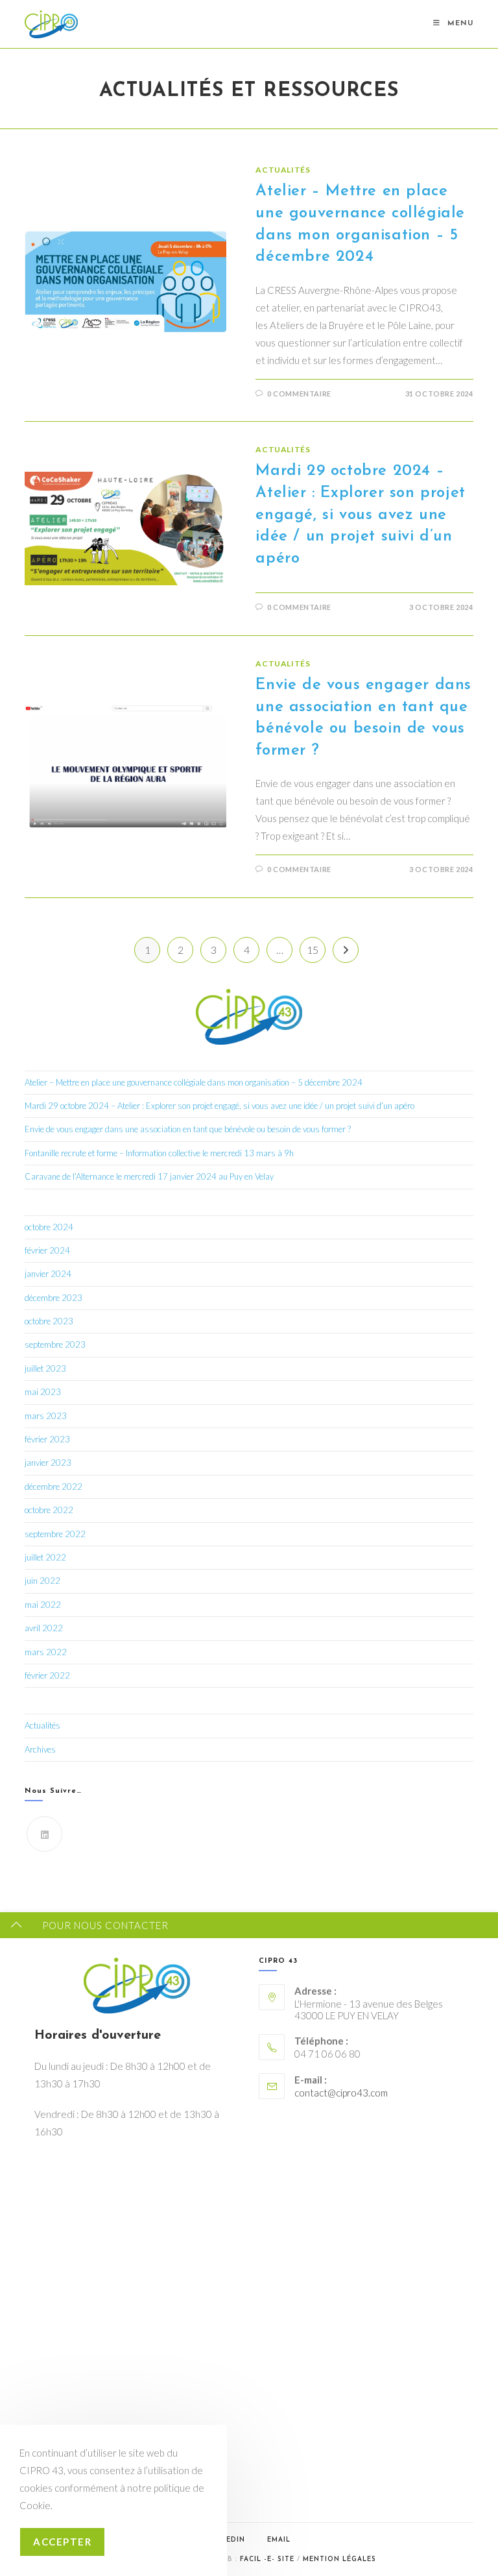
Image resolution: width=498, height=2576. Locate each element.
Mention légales (339, 2559)
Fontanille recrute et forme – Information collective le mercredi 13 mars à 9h (159, 1153)
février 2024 (47, 1250)
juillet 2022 (45, 1557)
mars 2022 (46, 1652)
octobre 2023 (49, 1321)
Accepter (62, 2542)
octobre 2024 (49, 1227)
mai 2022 (43, 1605)
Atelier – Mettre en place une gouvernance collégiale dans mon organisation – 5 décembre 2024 (194, 1082)
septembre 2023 (55, 1344)
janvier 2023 (48, 1463)
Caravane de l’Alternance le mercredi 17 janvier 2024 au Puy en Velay (149, 1176)
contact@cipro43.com (341, 2093)
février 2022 (47, 1675)
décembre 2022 (53, 1487)
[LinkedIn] (44, 1834)
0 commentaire (299, 394)
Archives (40, 1749)
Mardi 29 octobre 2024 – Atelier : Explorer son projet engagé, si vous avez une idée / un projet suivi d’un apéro (360, 515)
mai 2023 (43, 1392)
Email (279, 2540)
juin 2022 (42, 1581)
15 (313, 950)
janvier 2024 (48, 1274)
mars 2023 (46, 1416)
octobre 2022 (49, 1510)
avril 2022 (44, 1628)
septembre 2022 (55, 1534)
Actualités (283, 170)
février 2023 (47, 1439)
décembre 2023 (53, 1298)
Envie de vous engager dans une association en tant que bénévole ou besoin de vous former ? (188, 1129)
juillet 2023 (45, 1368)
